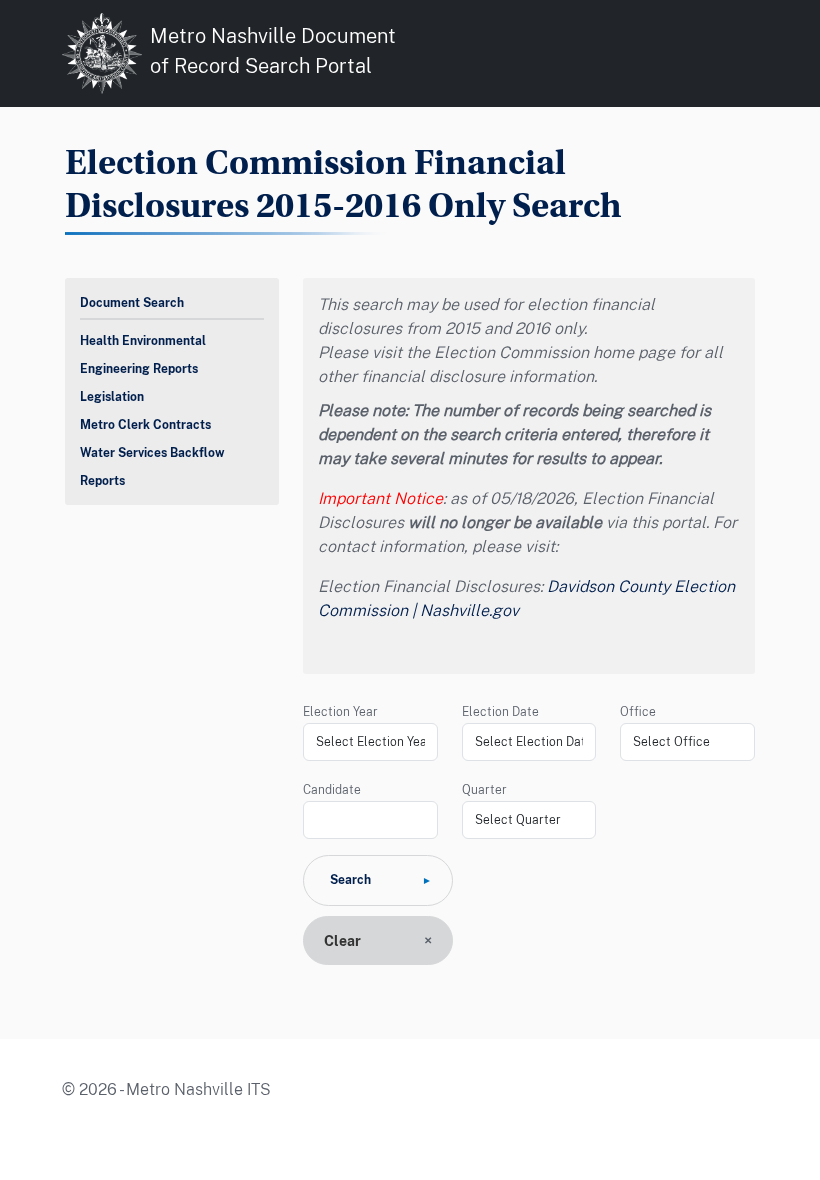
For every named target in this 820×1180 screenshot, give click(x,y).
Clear (342, 940)
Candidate (332, 790)
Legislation (112, 397)
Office (638, 712)
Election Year (340, 712)
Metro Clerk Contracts (145, 425)
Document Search (132, 303)
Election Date (500, 712)
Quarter (484, 790)
